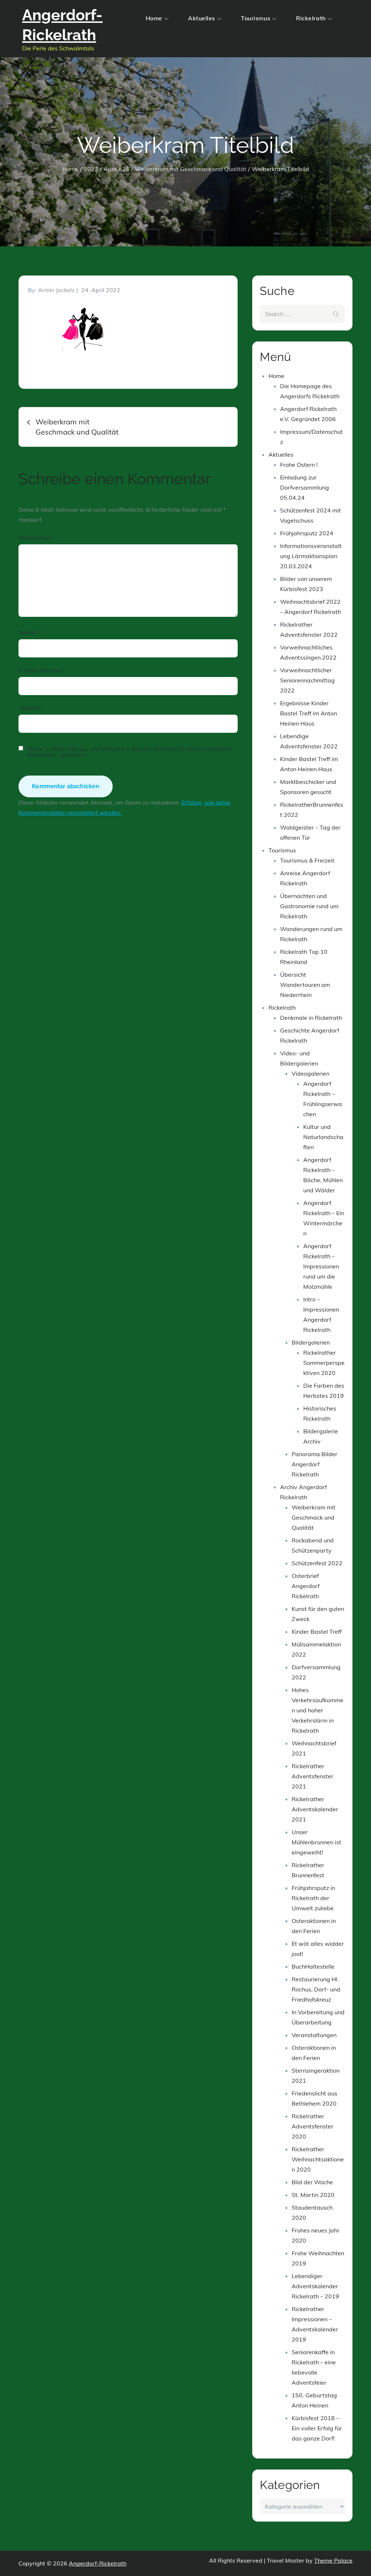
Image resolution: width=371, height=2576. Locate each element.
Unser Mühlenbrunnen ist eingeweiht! (316, 1842)
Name (29, 632)
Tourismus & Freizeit (307, 860)
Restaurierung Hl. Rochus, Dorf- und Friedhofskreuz (316, 1989)
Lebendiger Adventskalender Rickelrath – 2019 (315, 2286)
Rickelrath (311, 18)
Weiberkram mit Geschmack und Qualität (314, 1517)
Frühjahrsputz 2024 (307, 533)
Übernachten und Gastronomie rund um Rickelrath (309, 906)
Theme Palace (333, 2560)
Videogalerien (310, 1073)
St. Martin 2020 (313, 2195)
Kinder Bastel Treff (317, 1632)
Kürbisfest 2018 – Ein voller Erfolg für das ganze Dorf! (317, 2428)
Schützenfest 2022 (317, 1563)
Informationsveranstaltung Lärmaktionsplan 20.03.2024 (311, 556)
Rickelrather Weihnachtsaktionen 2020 (318, 2159)
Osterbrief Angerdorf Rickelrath (306, 1586)
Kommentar (36, 537)
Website (30, 708)
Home (154, 18)
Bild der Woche (312, 2182)
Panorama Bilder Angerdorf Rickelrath (314, 1464)
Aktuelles (202, 18)
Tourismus (256, 18)
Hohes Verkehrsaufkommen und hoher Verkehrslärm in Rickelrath (318, 1710)
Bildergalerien (311, 1342)
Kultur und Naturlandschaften (323, 1137)
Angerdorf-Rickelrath (98, 2563)
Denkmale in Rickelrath (311, 1018)
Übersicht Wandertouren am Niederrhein (305, 985)
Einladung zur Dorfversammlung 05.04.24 (305, 487)
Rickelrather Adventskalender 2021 (315, 1809)
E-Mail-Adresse (42, 670)
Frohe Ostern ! (299, 465)
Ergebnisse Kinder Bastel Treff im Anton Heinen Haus (309, 713)
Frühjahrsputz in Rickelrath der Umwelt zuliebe (313, 1898)
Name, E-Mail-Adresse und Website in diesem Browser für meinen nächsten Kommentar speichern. (129, 752)
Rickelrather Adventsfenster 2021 (312, 1776)
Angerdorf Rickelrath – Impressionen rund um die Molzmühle (321, 1266)
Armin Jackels (56, 290)
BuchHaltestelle (313, 1966)
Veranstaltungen (314, 2035)
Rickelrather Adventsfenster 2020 (312, 2126)
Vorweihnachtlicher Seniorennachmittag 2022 (307, 680)
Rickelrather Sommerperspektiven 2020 (324, 1363)
